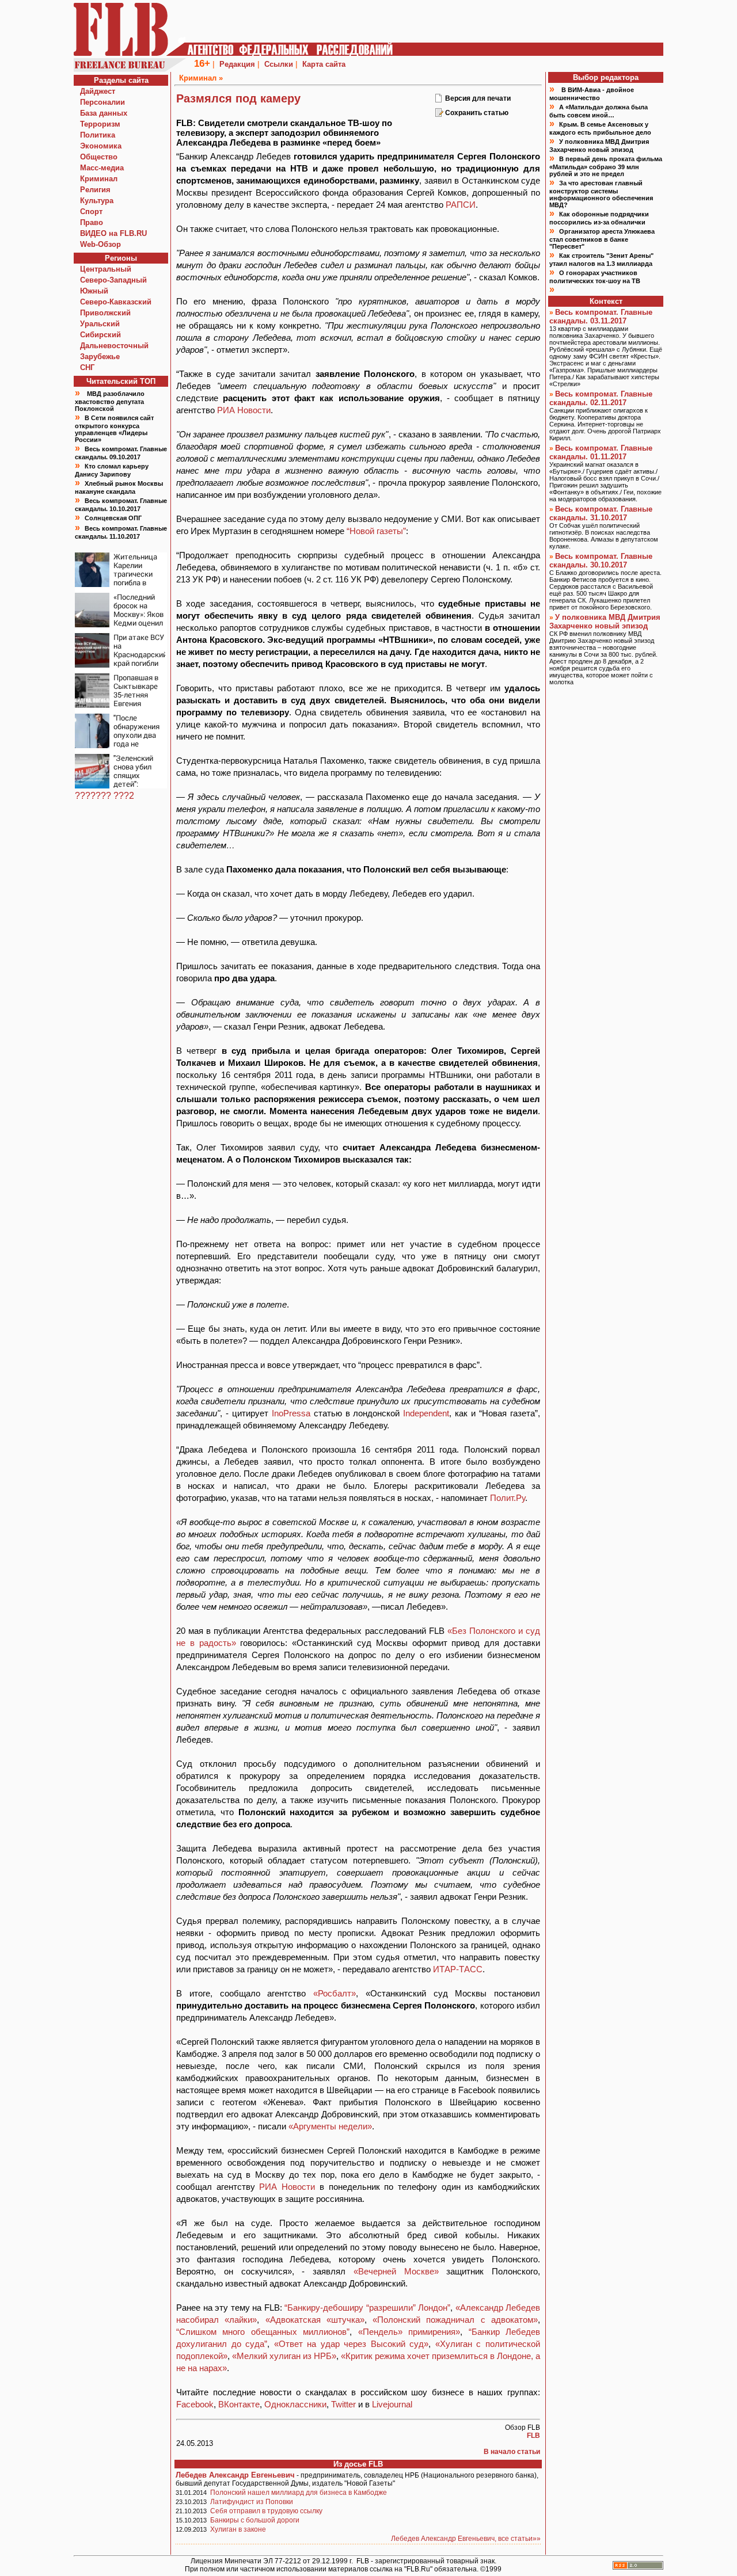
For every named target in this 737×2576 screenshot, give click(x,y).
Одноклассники (295, 2404)
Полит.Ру (508, 1498)
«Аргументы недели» (330, 2126)
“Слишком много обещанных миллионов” (263, 2332)
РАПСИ (461, 205)
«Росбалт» (335, 1993)
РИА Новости (244, 410)
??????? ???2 (105, 796)
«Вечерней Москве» (396, 2271)
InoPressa (291, 1413)
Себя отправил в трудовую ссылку (266, 2511)
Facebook (195, 2404)
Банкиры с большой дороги (255, 2520)
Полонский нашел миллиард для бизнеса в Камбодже (299, 2493)
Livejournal (392, 2404)
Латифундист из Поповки (252, 2502)
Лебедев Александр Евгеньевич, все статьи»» (466, 2539)
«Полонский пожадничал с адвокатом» (455, 2320)
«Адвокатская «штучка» (315, 2320)
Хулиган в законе (238, 2529)
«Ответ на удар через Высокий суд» (352, 2344)
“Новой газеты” (376, 531)
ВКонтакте (239, 2404)
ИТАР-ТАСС (458, 1969)
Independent (426, 1413)
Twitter (345, 2404)
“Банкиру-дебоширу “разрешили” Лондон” (367, 2308)
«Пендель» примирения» (409, 2332)
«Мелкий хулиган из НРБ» (284, 2356)
